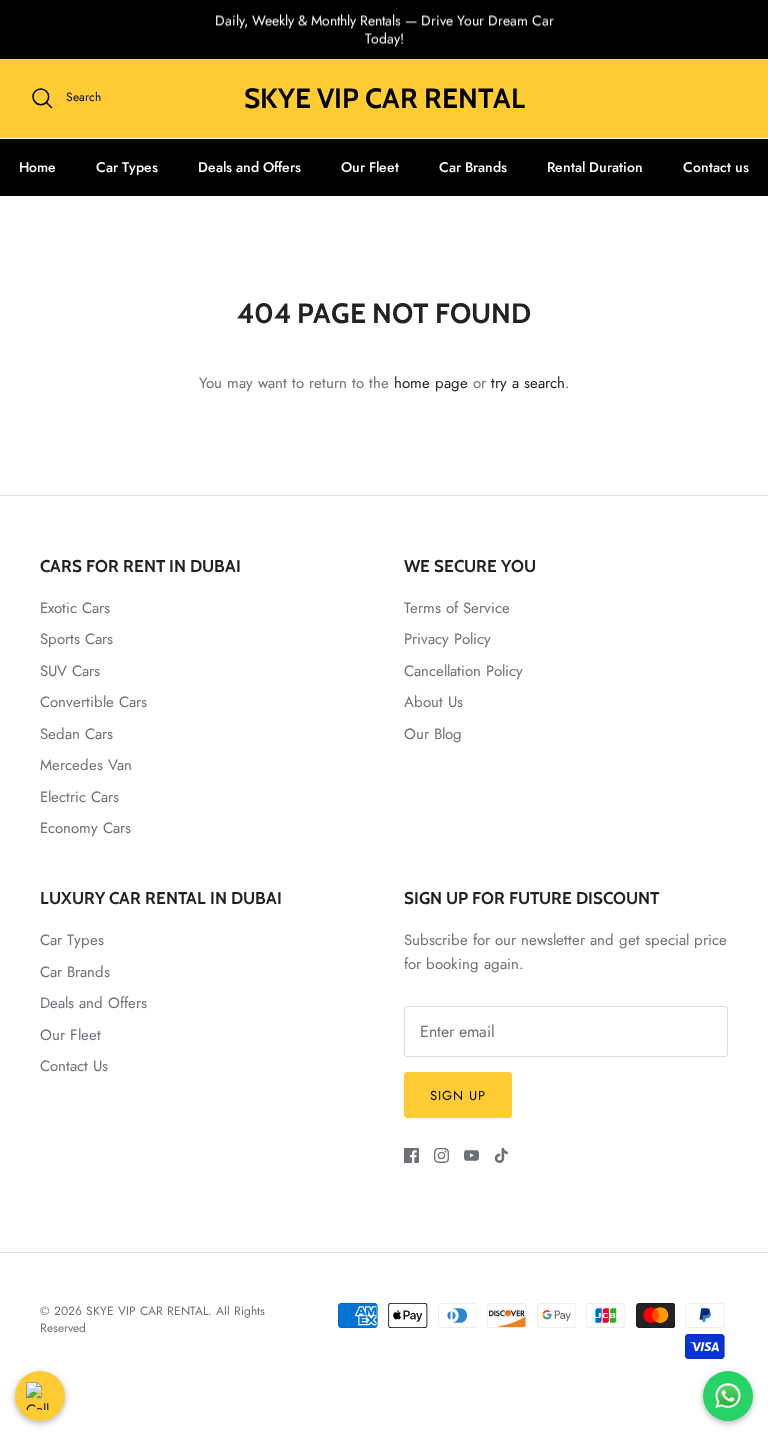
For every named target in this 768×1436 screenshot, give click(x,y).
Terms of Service (457, 608)
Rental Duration (595, 167)
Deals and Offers (249, 167)
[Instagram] (441, 1155)
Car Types (127, 167)
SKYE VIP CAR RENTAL (147, 1311)
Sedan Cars (76, 734)
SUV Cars (70, 671)
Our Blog (433, 734)
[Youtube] (471, 1155)
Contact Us (74, 1066)
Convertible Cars (93, 702)
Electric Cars (79, 797)
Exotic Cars (75, 608)
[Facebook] (411, 1155)
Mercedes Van (86, 765)
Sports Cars (76, 639)
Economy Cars (85, 828)
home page (431, 383)
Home (37, 167)
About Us (433, 702)
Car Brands (473, 167)
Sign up (458, 1095)
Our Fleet (370, 167)
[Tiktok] (501, 1155)
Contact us (716, 167)
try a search (528, 383)
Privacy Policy (447, 639)
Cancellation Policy (463, 671)
